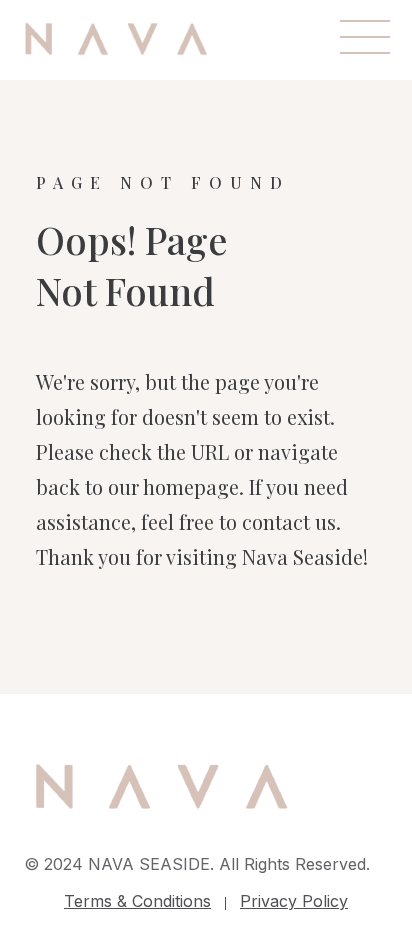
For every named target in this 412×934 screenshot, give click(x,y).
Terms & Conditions (137, 901)
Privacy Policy (294, 901)
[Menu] (365, 37)
